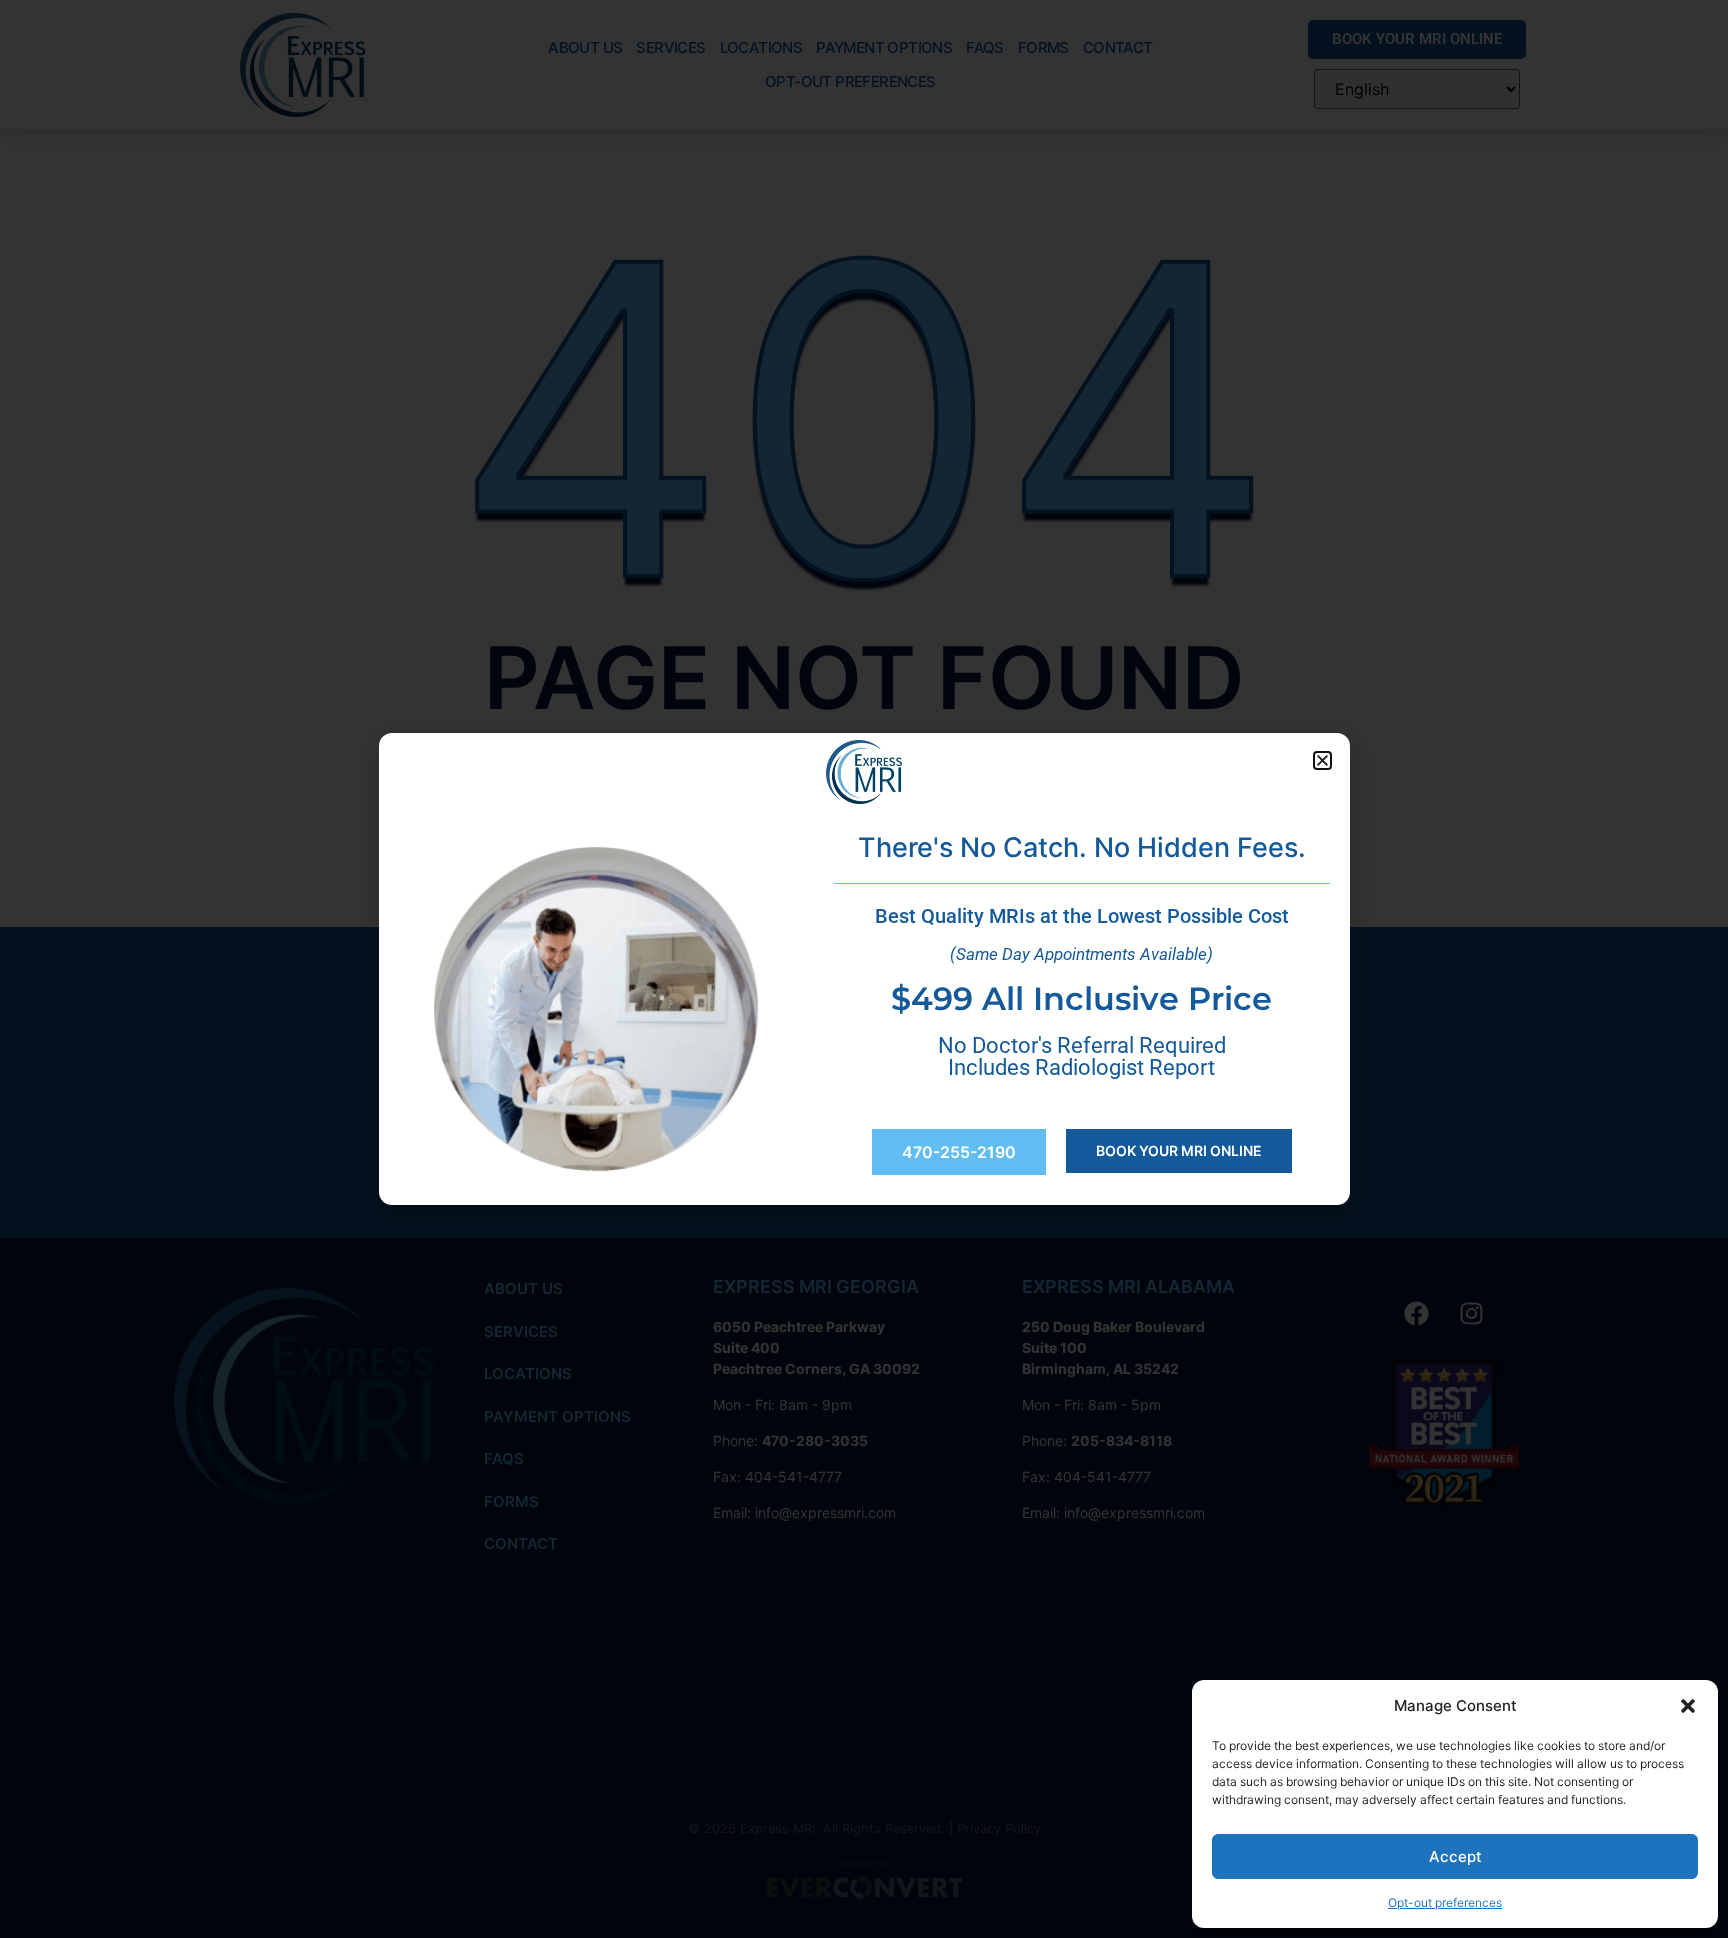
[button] (1688, 1706)
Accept (1455, 1856)
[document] (864, 969)
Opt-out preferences (1445, 1902)
